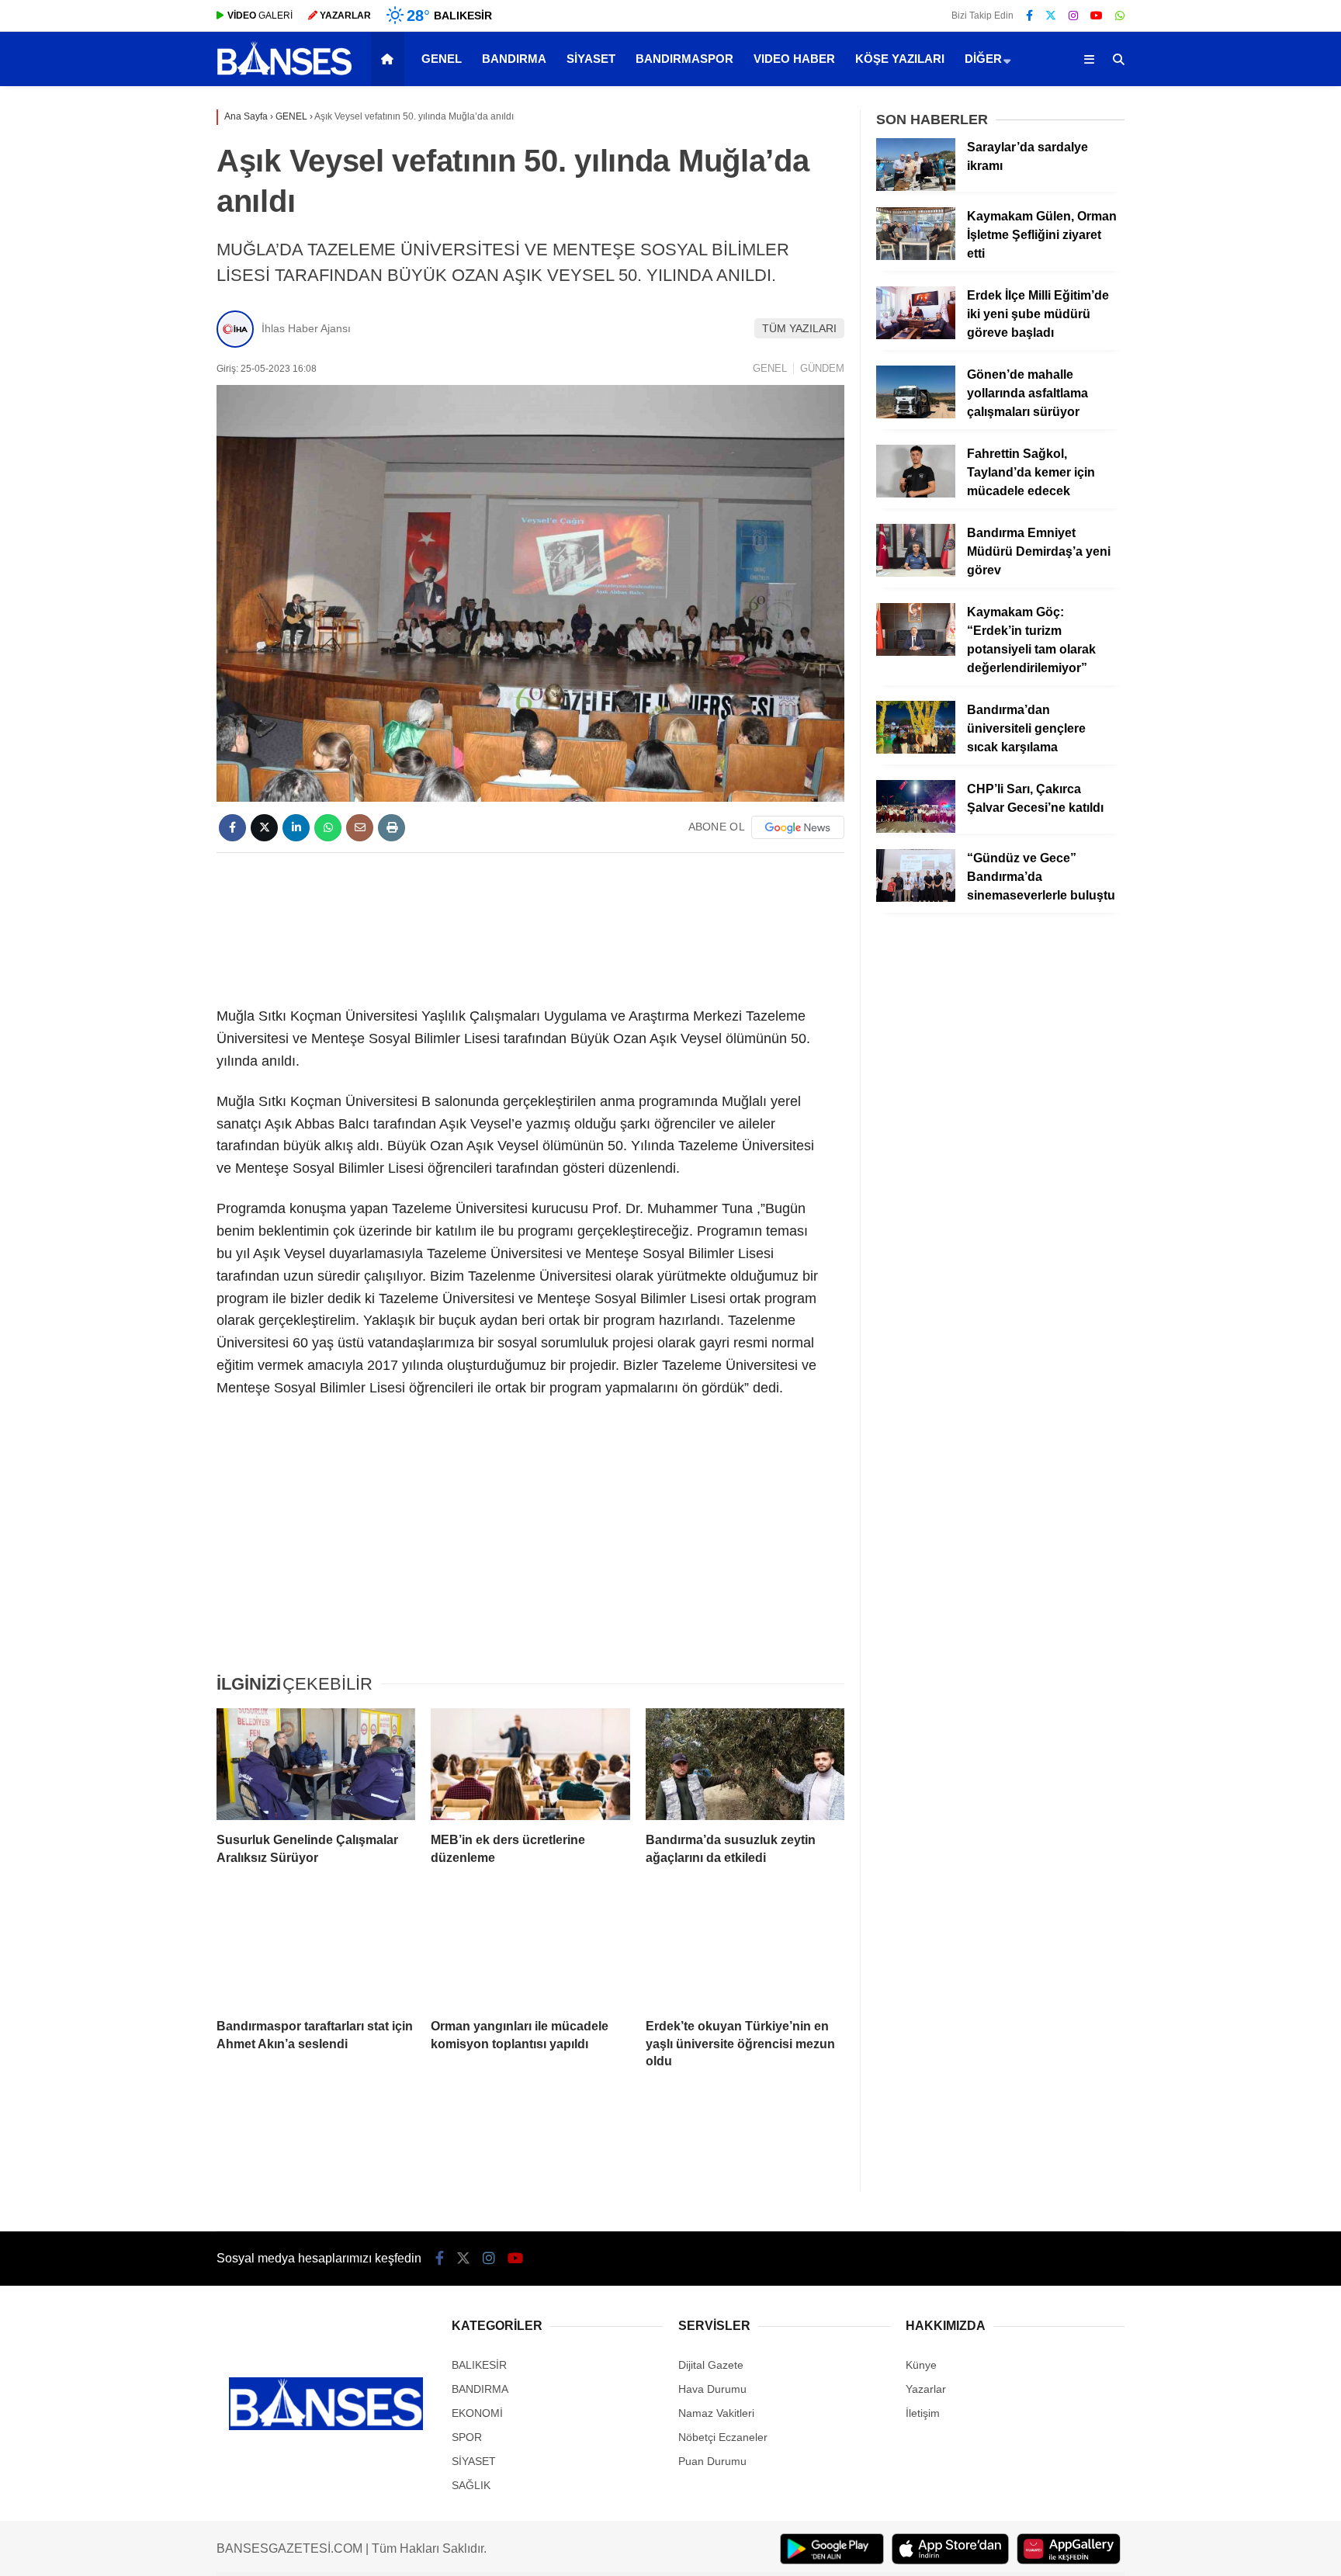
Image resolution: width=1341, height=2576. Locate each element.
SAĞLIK (471, 2485)
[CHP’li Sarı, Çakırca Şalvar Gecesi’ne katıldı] (916, 829)
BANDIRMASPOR (684, 59)
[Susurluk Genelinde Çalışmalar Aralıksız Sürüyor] (316, 1764)
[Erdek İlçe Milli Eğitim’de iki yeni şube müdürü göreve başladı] (916, 335)
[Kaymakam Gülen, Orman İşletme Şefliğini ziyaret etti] (916, 256)
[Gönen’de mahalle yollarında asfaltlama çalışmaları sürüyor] (916, 414)
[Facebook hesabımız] (1029, 16)
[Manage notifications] (34, 2542)
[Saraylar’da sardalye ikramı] (916, 187)
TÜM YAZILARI (799, 328)
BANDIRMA (514, 59)
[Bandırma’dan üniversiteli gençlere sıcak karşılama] (916, 750)
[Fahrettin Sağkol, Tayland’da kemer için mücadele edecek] (916, 494)
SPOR (467, 2437)
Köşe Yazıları (900, 59)
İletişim (923, 2413)
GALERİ (260, 16)
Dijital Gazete (711, 2365)
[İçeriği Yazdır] (392, 828)
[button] (390, 59)
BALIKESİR (479, 2365)
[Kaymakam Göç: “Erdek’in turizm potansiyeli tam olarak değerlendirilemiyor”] (916, 652)
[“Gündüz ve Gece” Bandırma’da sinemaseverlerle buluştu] (916, 898)
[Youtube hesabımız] (1097, 16)
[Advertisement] (530, 927)
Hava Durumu (712, 2389)
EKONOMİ (477, 2413)
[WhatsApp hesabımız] (1120, 16)
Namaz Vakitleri (716, 2413)
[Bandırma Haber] (284, 74)
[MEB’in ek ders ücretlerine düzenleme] (530, 1764)
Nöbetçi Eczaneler (723, 2437)
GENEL (442, 59)
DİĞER (983, 59)
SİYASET (591, 59)
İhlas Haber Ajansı (306, 328)
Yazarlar (926, 2389)
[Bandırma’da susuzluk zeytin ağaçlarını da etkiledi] (745, 1764)
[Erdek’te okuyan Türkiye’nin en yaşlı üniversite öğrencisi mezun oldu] (745, 1950)
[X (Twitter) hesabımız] (1051, 16)
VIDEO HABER (794, 59)
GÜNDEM (822, 368)
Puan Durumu (712, 2461)
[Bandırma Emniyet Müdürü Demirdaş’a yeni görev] (916, 573)
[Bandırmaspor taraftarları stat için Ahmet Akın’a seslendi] (316, 1950)
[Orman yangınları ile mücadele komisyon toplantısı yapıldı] (530, 1950)
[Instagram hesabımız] (1073, 16)
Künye (921, 2365)
